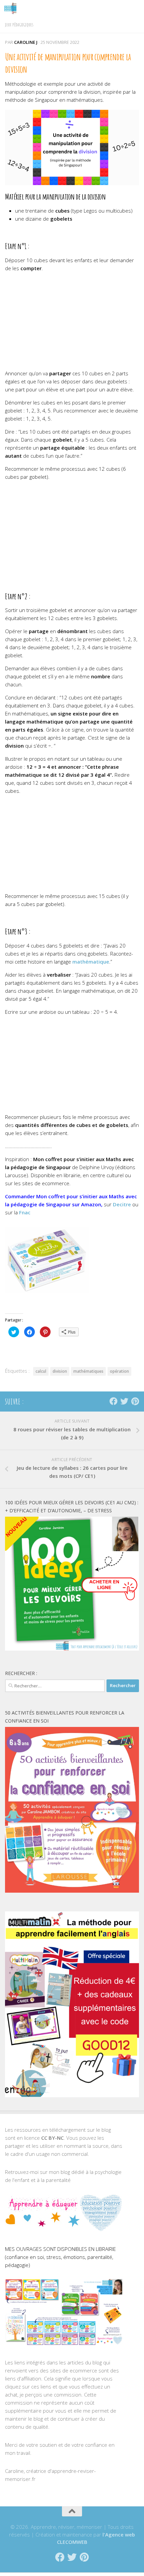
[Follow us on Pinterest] (135, 1401)
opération (119, 1371)
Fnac (25, 1212)
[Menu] (136, 8)
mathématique (91, 962)
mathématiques (88, 1371)
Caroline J (26, 42)
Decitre (122, 1204)
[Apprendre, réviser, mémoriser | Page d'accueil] (12, 8)
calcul (41, 1371)
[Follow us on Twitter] (124, 1401)
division (60, 1371)
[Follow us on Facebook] (114, 1401)
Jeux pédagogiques (19, 25)
